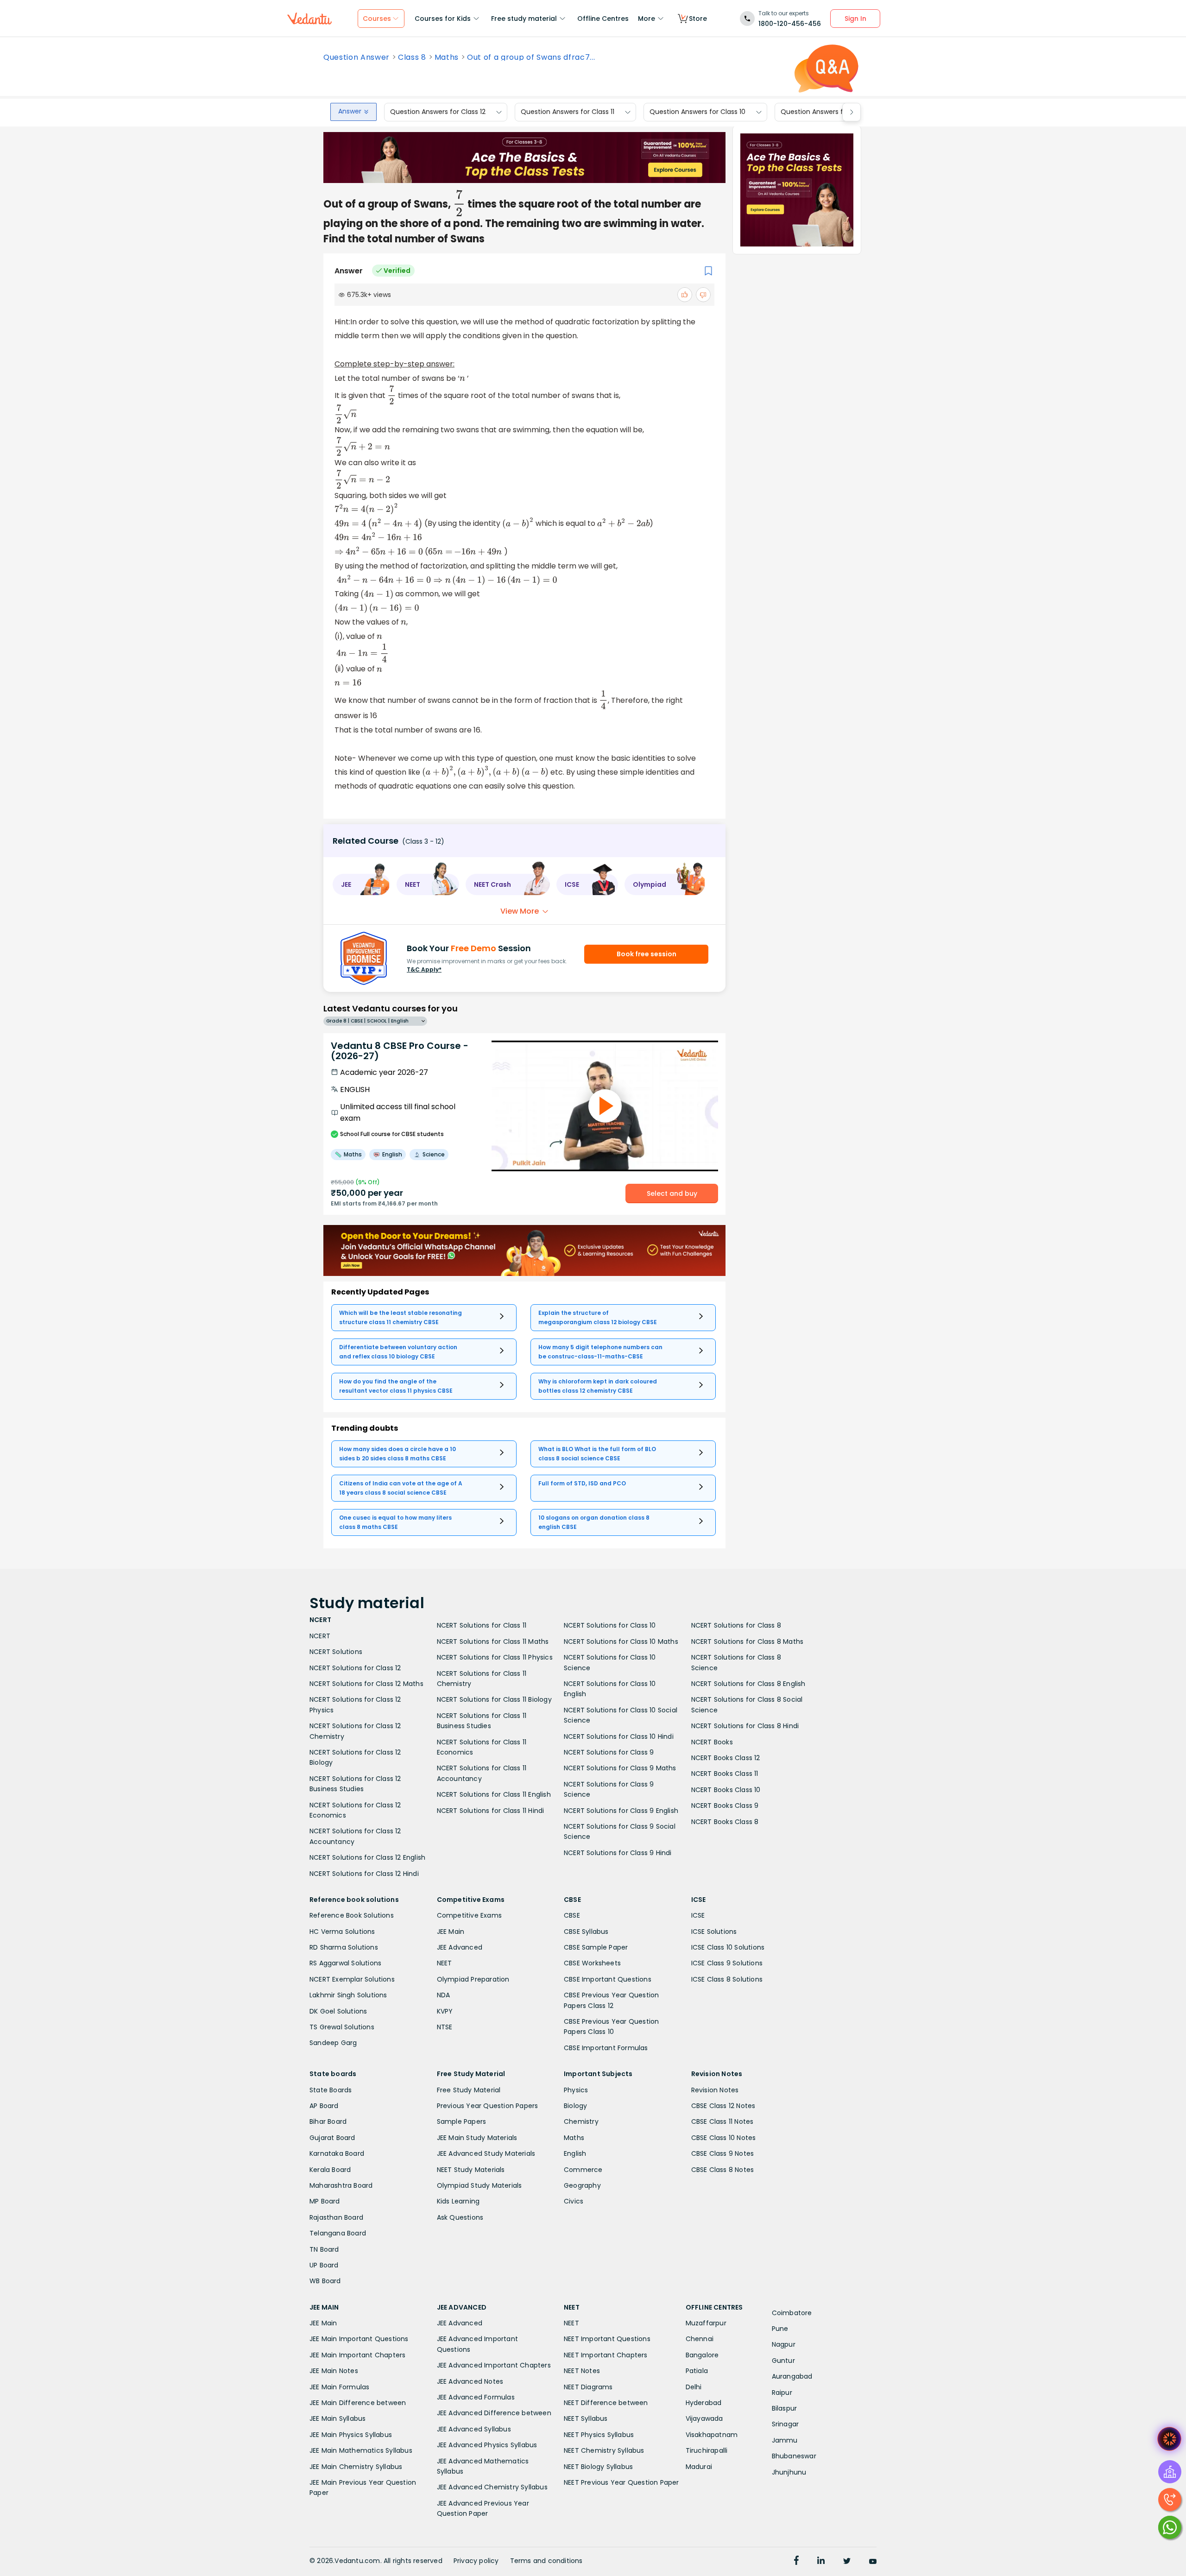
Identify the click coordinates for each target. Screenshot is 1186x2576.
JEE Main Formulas (339, 2387)
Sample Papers (462, 2121)
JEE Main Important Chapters (357, 2355)
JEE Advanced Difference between (494, 2413)
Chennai (700, 2339)
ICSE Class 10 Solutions (728, 1947)
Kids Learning (458, 2201)
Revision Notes (715, 2090)
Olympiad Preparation (473, 1979)
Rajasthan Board (336, 2217)
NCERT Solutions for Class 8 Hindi (745, 1726)
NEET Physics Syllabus (599, 2435)
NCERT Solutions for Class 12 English (367, 1857)
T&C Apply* (424, 969)
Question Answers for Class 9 (828, 112)
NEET (445, 1963)
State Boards (331, 2090)
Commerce (583, 2170)
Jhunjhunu (789, 2472)
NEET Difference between (606, 2403)
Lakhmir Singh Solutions (348, 1995)
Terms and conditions (546, 2561)
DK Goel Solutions (338, 2011)
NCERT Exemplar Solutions (352, 1979)
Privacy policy (476, 2561)
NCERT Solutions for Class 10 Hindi (619, 1736)
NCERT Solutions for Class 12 (355, 1668)
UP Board (324, 2265)
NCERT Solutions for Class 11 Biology (494, 1699)
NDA (444, 1995)
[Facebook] (796, 2562)
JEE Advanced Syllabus (474, 2429)
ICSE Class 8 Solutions (727, 1979)
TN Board (324, 2249)
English (575, 2153)
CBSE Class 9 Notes (723, 2153)
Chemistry (581, 2121)
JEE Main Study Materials (477, 2138)
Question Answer (356, 57)
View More (520, 911)
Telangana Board (338, 2233)
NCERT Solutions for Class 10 (610, 1625)
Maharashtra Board (341, 2185)
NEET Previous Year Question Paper (621, 2482)
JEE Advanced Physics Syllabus (487, 2445)
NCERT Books (712, 1742)
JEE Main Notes (334, 2371)
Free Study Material (469, 2090)
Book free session (647, 954)
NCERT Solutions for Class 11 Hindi (491, 1811)
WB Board (325, 2281)
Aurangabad (792, 2376)
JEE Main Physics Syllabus (351, 2435)
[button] (361, 884)
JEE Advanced (460, 1947)
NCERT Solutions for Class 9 (609, 1752)
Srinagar (785, 2424)
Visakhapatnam (712, 2435)
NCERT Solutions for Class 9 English (621, 1811)
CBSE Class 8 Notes (723, 2170)
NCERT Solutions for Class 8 (736, 1625)
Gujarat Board (332, 2138)
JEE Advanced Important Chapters (494, 2365)
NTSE (445, 2027)
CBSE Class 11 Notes (722, 2121)
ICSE (698, 1915)
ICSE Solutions (714, 1932)
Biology (575, 2106)
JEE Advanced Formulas (476, 2397)
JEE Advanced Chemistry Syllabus (492, 2487)
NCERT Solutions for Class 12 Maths (366, 1684)
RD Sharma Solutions (344, 1947)
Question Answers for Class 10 (697, 112)
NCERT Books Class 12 (726, 1758)
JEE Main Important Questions (359, 2339)
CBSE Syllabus (586, 1932)
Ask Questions (460, 2217)
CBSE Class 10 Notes (724, 2138)
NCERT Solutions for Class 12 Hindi (364, 1874)
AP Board (324, 2106)
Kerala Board (330, 2170)
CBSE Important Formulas (606, 2048)
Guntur (783, 2361)
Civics (574, 2201)
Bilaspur (785, 2408)
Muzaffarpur (706, 2323)
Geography (582, 2185)
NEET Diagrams (588, 2387)
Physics (576, 2090)
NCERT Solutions (336, 1652)
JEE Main (451, 1932)
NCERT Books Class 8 (725, 1822)
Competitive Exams (469, 1915)
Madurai (699, 2467)
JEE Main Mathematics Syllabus (361, 2450)
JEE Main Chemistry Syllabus (356, 2467)
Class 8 (412, 57)
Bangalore (702, 2355)
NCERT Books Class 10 (726, 1790)
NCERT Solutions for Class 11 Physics (495, 1657)
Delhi (694, 2387)
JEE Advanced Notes (470, 2381)
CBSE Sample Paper (596, 1947)
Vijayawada (704, 2418)
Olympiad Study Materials (479, 2185)
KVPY (445, 2011)
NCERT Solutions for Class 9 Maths (620, 1768)
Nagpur (784, 2344)
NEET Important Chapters (606, 2355)
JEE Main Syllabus (338, 2418)
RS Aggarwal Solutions (345, 1963)
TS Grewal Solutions (342, 2027)
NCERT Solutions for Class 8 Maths (748, 1642)
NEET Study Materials (471, 2170)
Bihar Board (328, 2121)
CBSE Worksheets (592, 1963)
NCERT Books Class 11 (725, 1774)
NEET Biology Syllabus (598, 2467)
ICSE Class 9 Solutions (727, 1963)
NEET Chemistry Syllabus (604, 2450)
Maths (447, 57)
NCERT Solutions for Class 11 (482, 1625)
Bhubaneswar (794, 2456)
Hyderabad (704, 2403)
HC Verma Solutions (342, 1932)
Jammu (785, 2440)
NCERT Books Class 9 (725, 1806)
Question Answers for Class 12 (438, 112)
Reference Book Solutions (352, 1915)
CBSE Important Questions (608, 1979)
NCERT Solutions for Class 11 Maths (493, 1642)
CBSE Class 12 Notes (723, 2106)
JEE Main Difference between (358, 2403)
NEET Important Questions (607, 2339)
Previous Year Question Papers (488, 2106)
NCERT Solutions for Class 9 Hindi (618, 1853)
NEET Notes (582, 2371)
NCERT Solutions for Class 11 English (494, 1794)
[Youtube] (873, 2562)
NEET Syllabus (586, 2418)
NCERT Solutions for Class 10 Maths (621, 1642)
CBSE (572, 1915)
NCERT (320, 1636)
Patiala (697, 2371)
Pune (780, 2329)
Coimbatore (792, 2313)
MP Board (325, 2201)
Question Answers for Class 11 (568, 112)
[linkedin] (821, 2562)
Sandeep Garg (333, 2043)
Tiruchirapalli (707, 2450)
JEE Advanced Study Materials (486, 2153)
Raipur (782, 2393)
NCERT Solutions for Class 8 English (748, 1684)
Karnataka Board (337, 2153)
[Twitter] (847, 2562)
